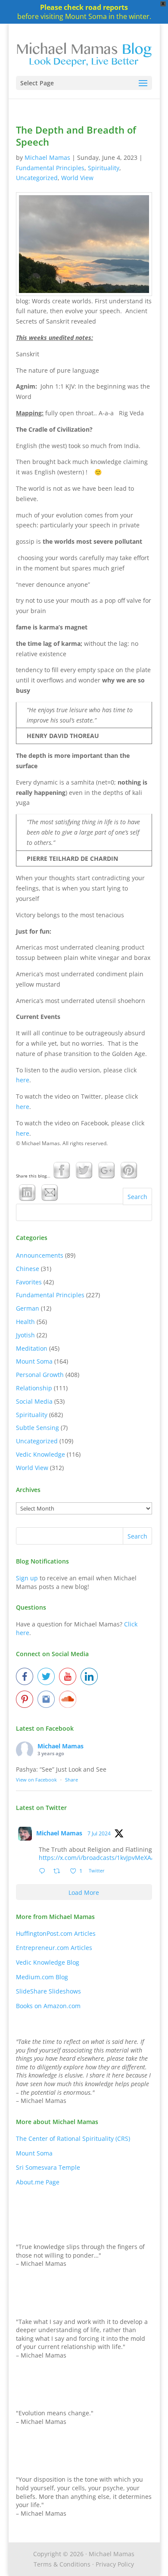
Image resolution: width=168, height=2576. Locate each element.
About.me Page (38, 2182)
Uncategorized (37, 178)
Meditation (32, 1348)
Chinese (28, 1269)
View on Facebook (36, 1780)
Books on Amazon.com (48, 2006)
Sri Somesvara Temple (48, 2167)
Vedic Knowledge (40, 1454)
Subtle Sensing (37, 1428)
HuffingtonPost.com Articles (56, 1933)
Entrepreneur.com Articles (54, 1948)
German (28, 1308)
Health (25, 1322)
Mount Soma (34, 1361)
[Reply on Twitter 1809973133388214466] (44, 1872)
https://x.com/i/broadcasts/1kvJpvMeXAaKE (100, 1858)
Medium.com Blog (42, 1977)
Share (72, 1780)
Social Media (34, 1401)
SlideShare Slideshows (48, 1991)
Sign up (27, 1578)
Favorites (29, 1282)
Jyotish (25, 1335)
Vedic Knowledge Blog (48, 1962)
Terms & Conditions (62, 2564)
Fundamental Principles (50, 168)
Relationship (34, 1388)
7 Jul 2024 (99, 1833)
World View (77, 178)
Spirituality (104, 168)
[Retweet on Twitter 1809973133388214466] (59, 1872)
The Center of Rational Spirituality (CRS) (73, 2138)
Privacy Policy (115, 2564)
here (23, 1080)
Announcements (40, 1255)
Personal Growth (40, 1375)
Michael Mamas (47, 157)
